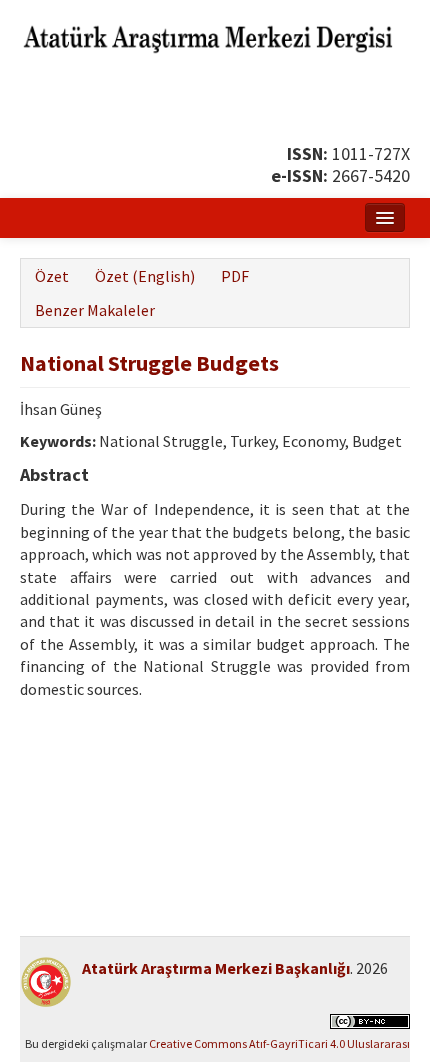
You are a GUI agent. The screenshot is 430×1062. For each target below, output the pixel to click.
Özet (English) (145, 276)
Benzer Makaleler (95, 310)
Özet (52, 276)
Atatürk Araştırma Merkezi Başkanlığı (216, 968)
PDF (235, 276)
